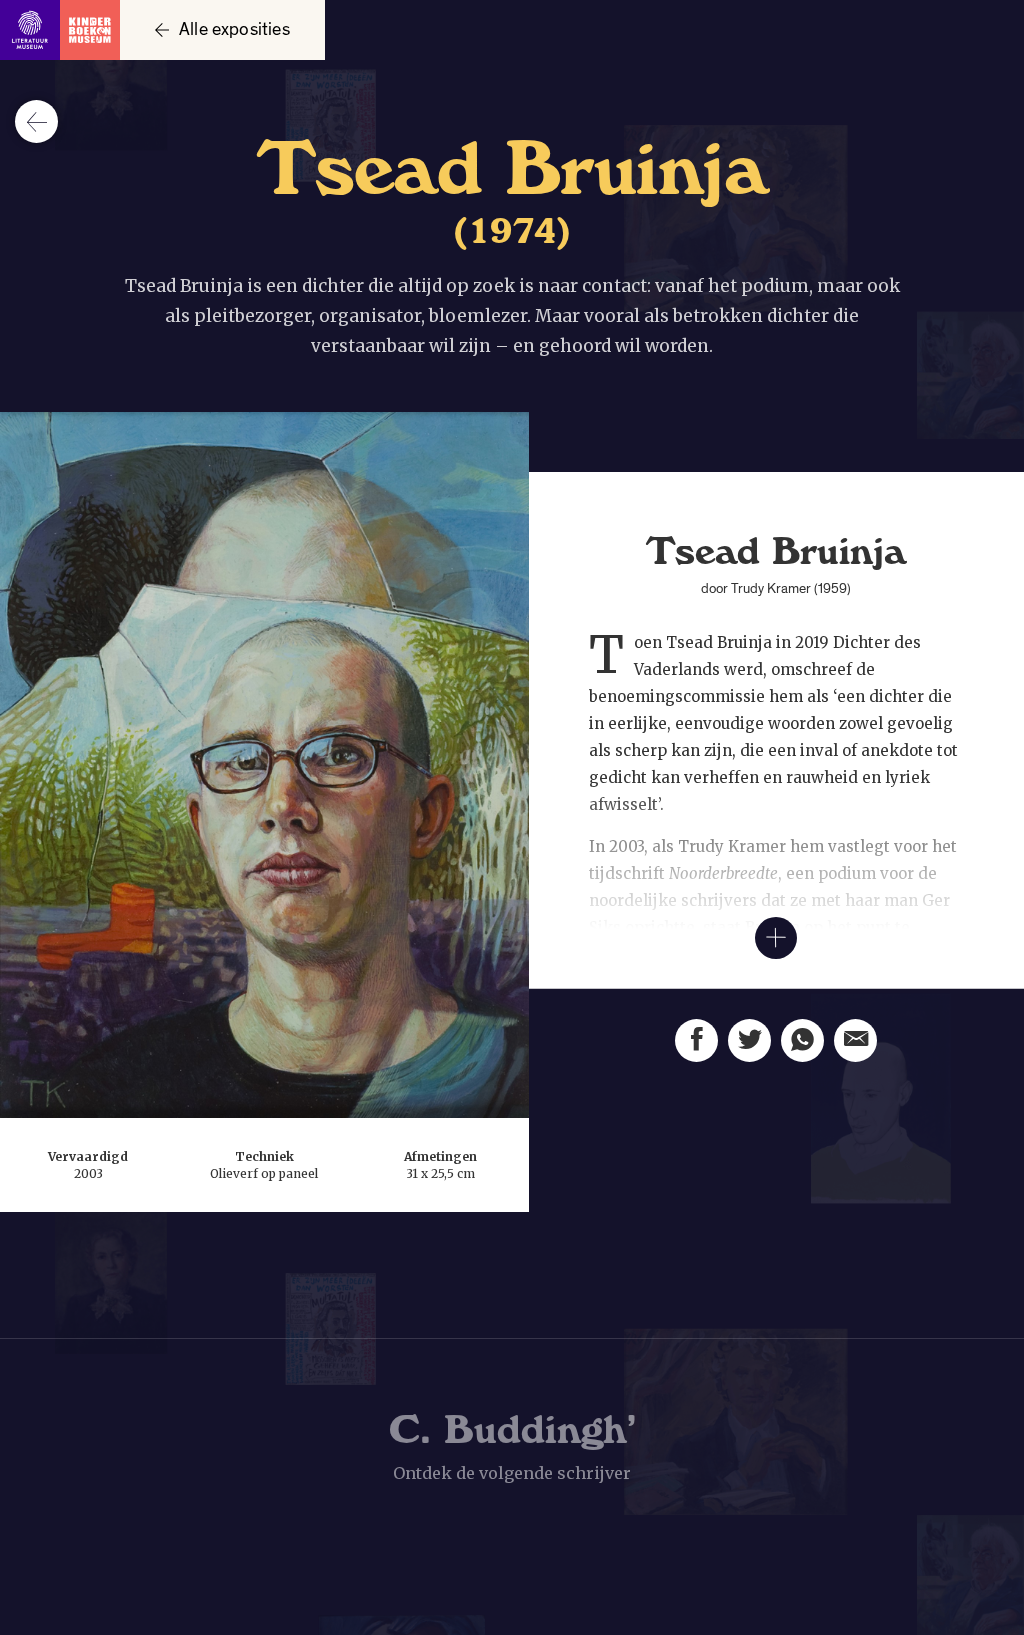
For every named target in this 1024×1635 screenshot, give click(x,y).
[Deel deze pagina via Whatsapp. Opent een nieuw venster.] (802, 1040)
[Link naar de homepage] (60, 30)
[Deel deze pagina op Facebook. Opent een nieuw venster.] (696, 1040)
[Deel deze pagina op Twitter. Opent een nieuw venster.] (749, 1040)
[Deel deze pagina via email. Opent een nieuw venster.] (855, 1040)
